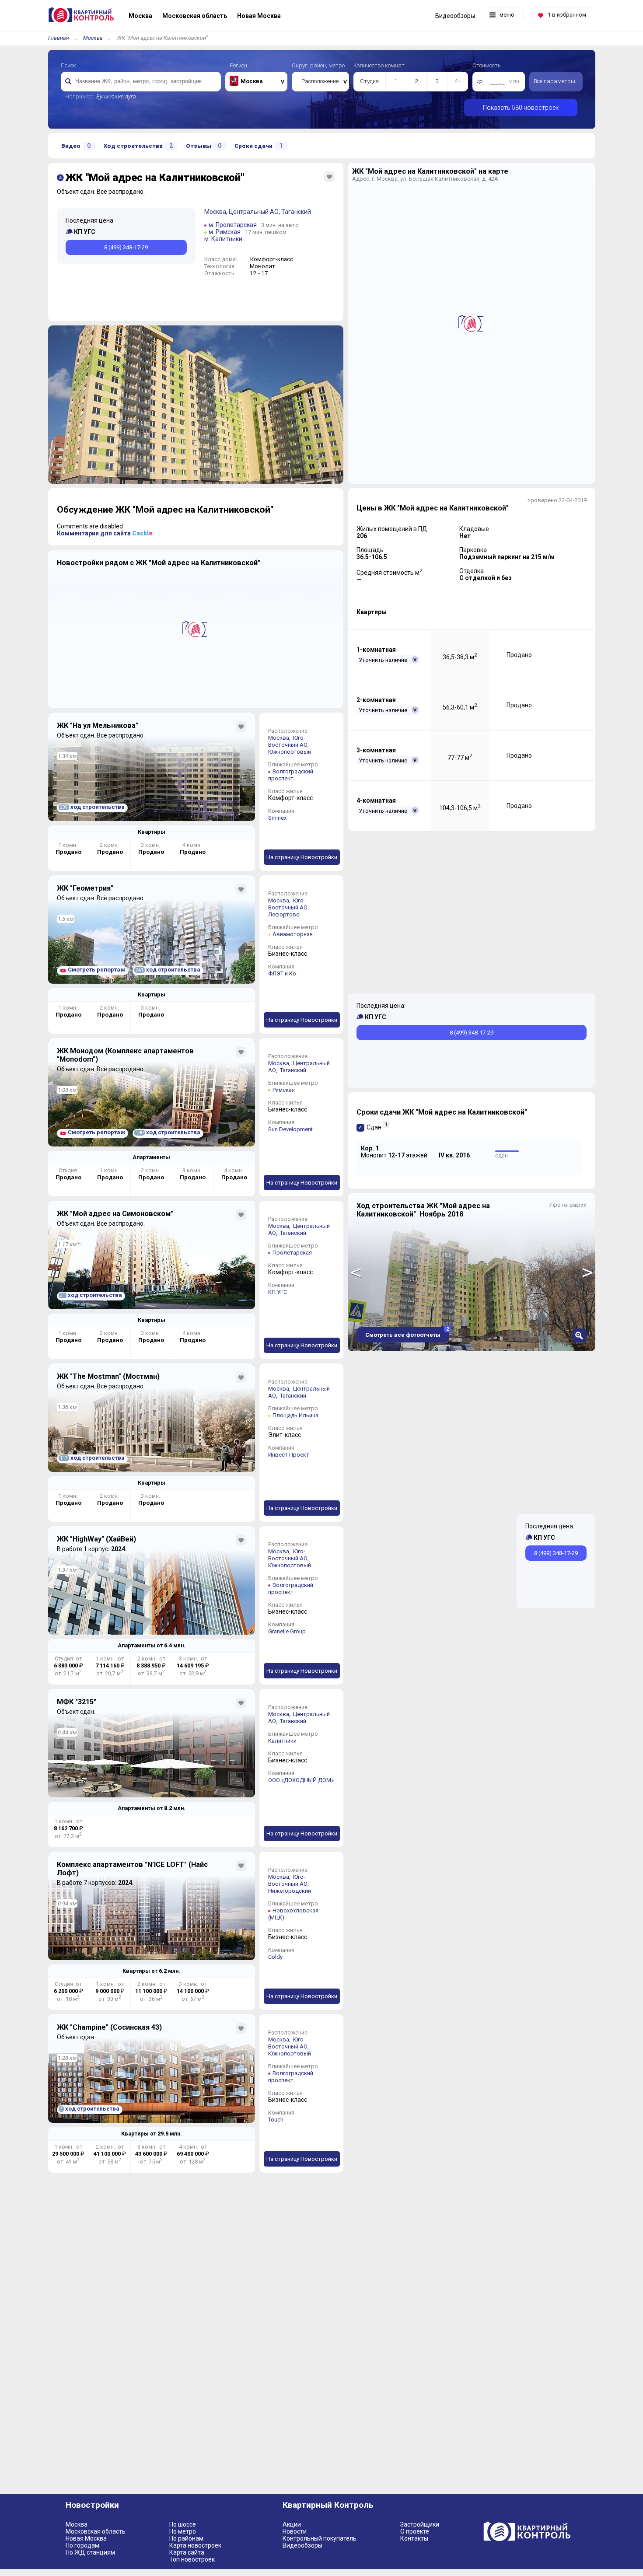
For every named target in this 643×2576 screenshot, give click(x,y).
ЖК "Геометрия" (85, 888)
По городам (82, 2545)
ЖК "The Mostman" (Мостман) (108, 1376)
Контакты (414, 2538)
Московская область (96, 2531)
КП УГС (278, 1292)
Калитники (282, 1741)
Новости (295, 2531)
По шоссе (183, 2524)
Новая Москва (86, 2538)
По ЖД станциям (90, 2552)
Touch (276, 2120)
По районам (186, 2538)
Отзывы (204, 146)
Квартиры (152, 832)
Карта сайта (187, 2552)
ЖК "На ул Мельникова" (98, 725)
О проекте (415, 2531)
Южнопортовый (290, 752)
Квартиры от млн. (151, 1971)
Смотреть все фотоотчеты (407, 1333)
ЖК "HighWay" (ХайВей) (96, 1539)
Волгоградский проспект (291, 775)
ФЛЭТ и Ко (282, 973)
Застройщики (420, 2524)
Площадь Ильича (295, 1415)
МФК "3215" (77, 1702)
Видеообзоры (302, 2545)
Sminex (277, 818)
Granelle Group (287, 1631)
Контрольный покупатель (320, 2538)
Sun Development (290, 1129)
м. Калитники (223, 239)
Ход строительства (138, 146)
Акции (292, 2524)
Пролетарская (292, 1253)
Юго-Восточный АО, (289, 741)
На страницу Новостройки (302, 857)
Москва (93, 38)
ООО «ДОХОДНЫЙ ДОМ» (301, 1780)
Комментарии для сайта (105, 533)
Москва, (280, 738)
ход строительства (92, 807)
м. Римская (225, 232)
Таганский (296, 212)
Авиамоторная (293, 934)
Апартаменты (151, 1157)
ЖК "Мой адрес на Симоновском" (115, 1214)
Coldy (275, 1957)
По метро (183, 2531)
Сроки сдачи (259, 146)
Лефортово (284, 914)
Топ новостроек (192, 2559)
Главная (59, 38)
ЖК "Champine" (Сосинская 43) (109, 2027)
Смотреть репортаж (96, 970)
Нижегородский (290, 1891)
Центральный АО (254, 212)
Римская (284, 1090)
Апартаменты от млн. (152, 1645)
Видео (76, 146)
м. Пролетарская (233, 225)
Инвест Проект (289, 1455)
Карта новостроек (195, 2545)
